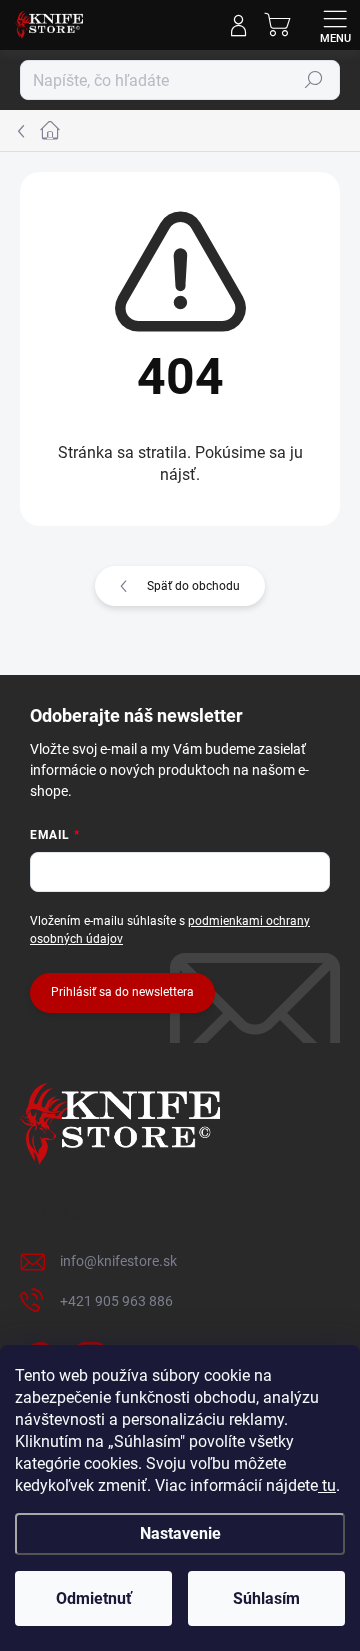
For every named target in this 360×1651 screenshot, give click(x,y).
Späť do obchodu (193, 586)
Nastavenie (180, 1533)
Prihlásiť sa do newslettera (122, 992)
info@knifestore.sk (118, 1261)
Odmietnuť (94, 1598)
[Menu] (335, 25)
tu (327, 1485)
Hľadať (314, 80)
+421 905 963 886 (116, 1301)
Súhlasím (266, 1598)
